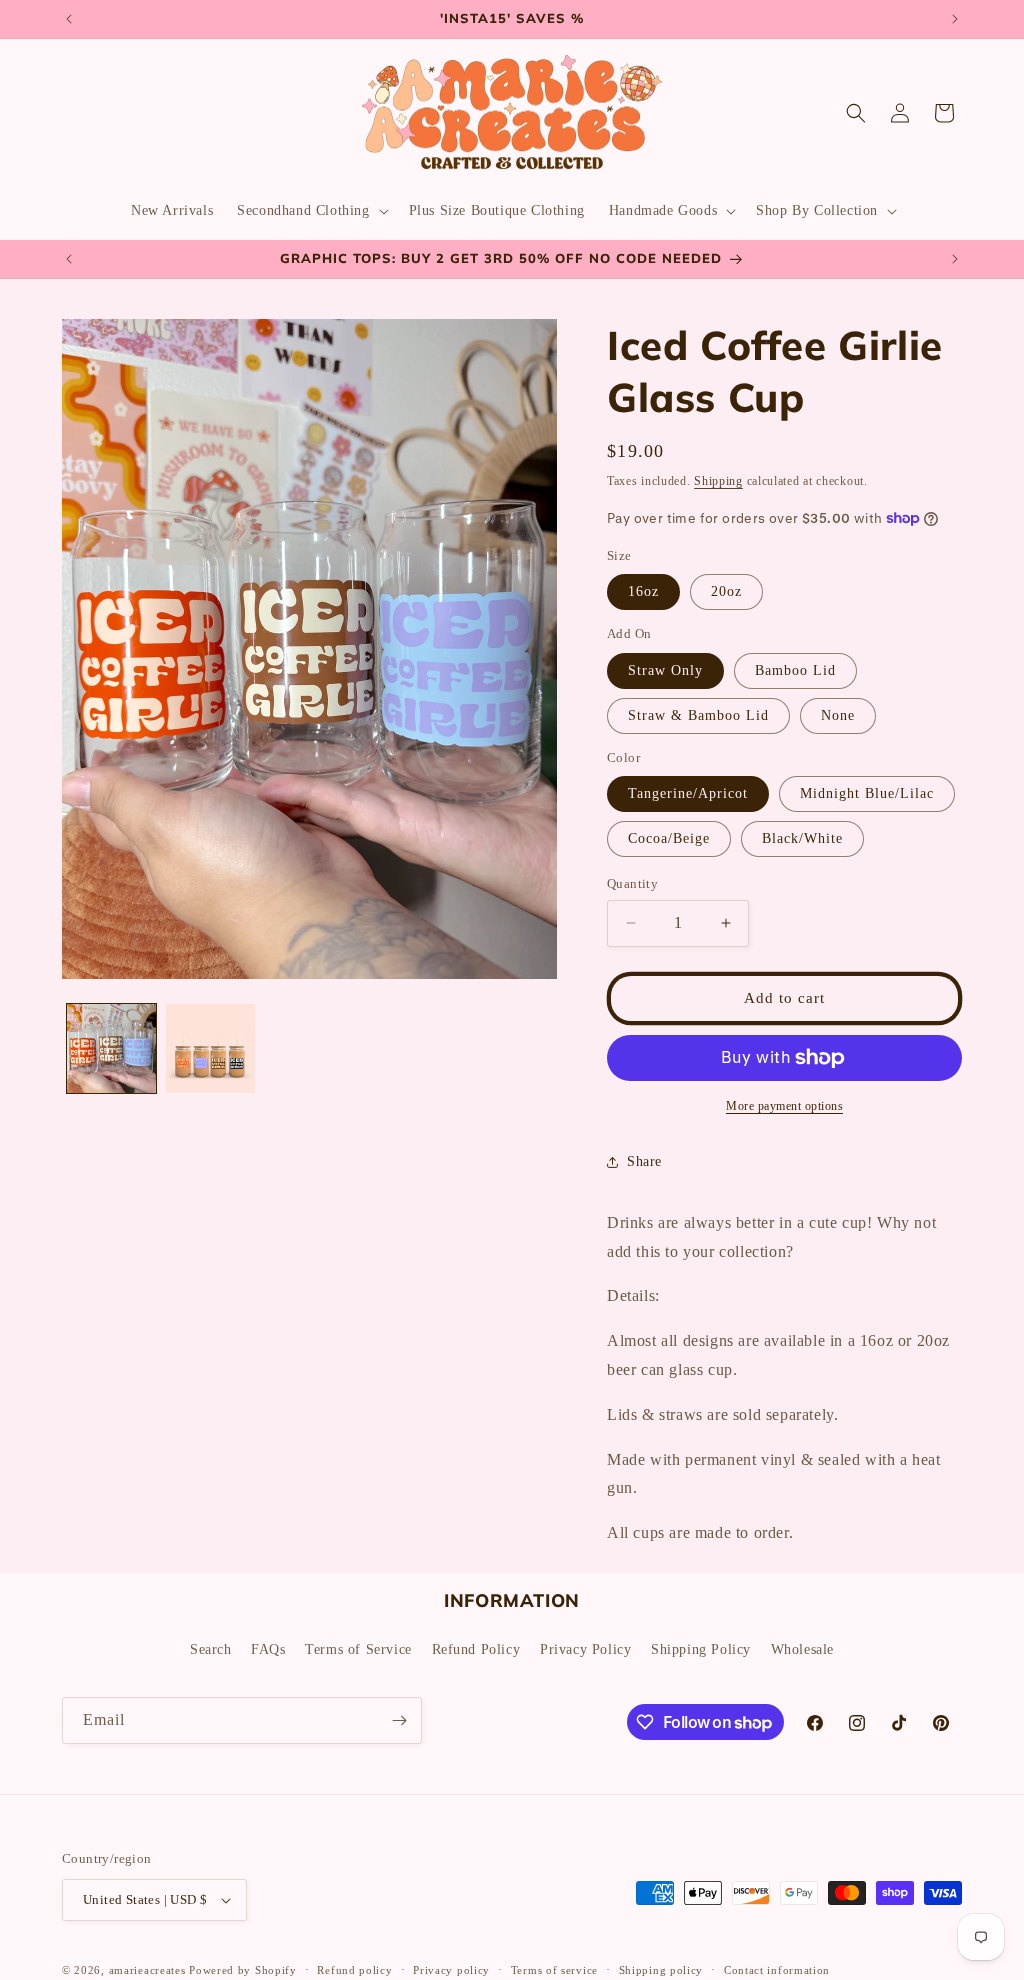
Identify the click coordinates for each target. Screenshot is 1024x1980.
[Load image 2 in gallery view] (210, 1048)
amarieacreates (147, 1970)
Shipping (718, 481)
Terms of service (554, 1970)
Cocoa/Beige (669, 838)
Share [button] (644, 1161)
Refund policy (354, 1970)
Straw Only (665, 670)
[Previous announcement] (69, 19)
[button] (310, 211)
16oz (643, 591)
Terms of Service (358, 1649)
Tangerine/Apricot (688, 793)
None (838, 715)
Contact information (777, 1970)
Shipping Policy (701, 1649)
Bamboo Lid (795, 670)
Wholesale (802, 1649)
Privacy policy (451, 1970)
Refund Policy (476, 1649)
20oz (726, 591)
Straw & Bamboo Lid (698, 715)
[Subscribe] (399, 1720)
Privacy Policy (585, 1649)
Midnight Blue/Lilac (867, 793)
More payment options (784, 1106)
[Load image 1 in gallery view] (111, 1048)
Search (211, 1649)
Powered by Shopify (243, 1970)
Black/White (802, 838)
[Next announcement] (955, 19)
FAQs (268, 1649)
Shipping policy (661, 1970)
